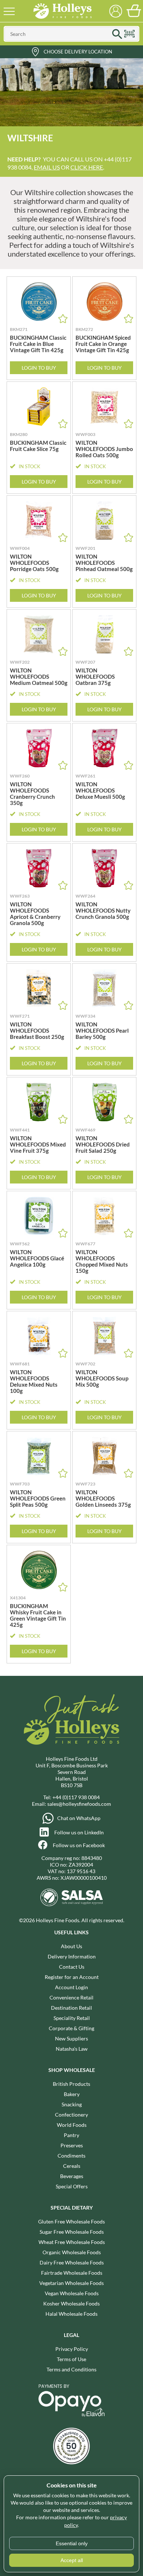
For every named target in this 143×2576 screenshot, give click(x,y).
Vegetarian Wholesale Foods (71, 2283)
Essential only (72, 2543)
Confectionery (71, 2115)
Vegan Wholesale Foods (72, 2293)
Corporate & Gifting (71, 2028)
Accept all (72, 2560)
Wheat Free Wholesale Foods (72, 2242)
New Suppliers (71, 2038)
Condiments (71, 2156)
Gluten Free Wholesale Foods (71, 2221)
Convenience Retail (71, 1997)
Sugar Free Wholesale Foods (72, 2232)
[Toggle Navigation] (9, 11)
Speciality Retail (72, 2018)
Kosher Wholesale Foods (71, 2303)
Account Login (71, 1987)
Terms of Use (71, 2359)
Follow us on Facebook (79, 1845)
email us (47, 167)
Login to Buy (39, 368)
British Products (71, 2084)
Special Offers (72, 2186)
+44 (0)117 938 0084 (76, 1797)
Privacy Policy (72, 2349)
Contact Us (72, 1967)
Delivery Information (72, 1956)
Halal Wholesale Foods (71, 2314)
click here (87, 167)
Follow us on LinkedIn (79, 1832)
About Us (71, 1946)
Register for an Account (72, 1977)
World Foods (72, 2125)
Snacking (72, 2104)
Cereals (72, 2166)
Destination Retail (71, 2008)
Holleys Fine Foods (62, 11)
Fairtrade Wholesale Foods (72, 2273)
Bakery (72, 2094)
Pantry (71, 2135)
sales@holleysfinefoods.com (79, 1804)
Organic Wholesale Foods (72, 2252)
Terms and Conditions (71, 2369)
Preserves (72, 2145)
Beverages (72, 2176)
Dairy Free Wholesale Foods (72, 2262)
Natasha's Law (72, 2049)
